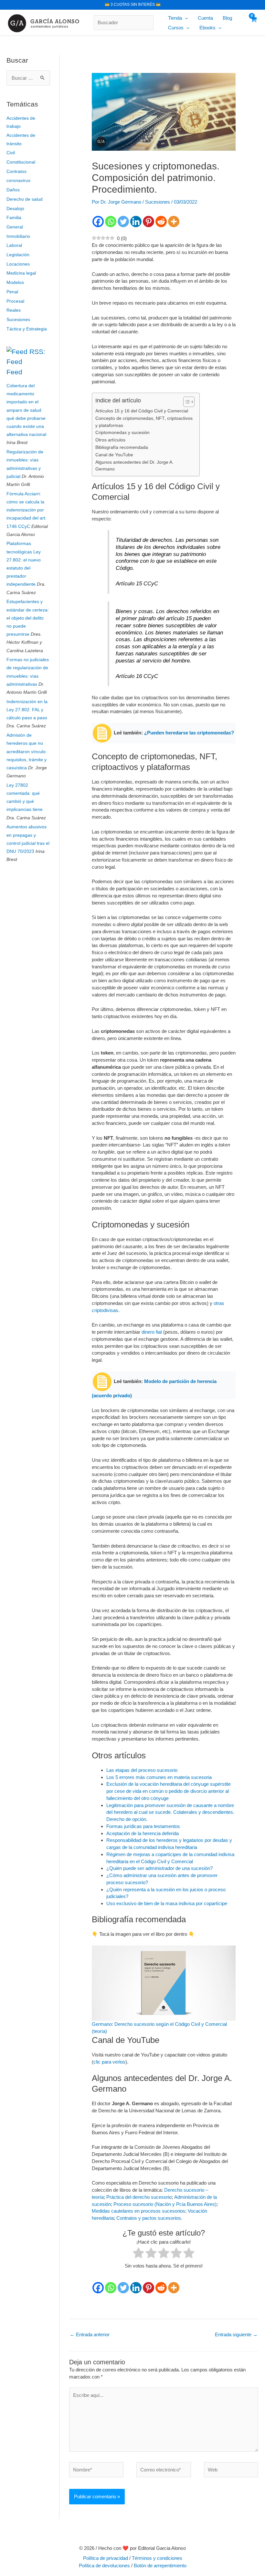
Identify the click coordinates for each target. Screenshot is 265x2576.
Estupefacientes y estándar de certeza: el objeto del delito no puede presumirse (28, 618)
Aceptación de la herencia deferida (143, 1833)
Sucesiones (18, 319)
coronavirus (18, 180)
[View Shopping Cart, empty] (253, 23)
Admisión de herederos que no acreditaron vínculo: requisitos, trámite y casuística (27, 751)
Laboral (14, 245)
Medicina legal (21, 273)
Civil (11, 153)
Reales (14, 310)
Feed (14, 372)
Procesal (15, 301)
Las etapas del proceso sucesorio (142, 1770)
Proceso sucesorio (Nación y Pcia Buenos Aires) (165, 2204)
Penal (12, 292)
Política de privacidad (106, 2558)
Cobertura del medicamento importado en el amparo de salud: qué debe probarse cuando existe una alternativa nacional (26, 410)
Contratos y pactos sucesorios (149, 2218)
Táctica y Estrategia (27, 329)
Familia (14, 217)
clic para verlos (109, 2062)
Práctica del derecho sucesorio (139, 2197)
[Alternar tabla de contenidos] (186, 402)
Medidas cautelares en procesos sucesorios (138, 2211)
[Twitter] (123, 222)
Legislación (18, 255)
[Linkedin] (136, 222)
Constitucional (21, 162)
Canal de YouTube (114, 455)
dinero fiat (152, 1332)
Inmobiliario (18, 236)
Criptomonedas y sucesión (122, 433)
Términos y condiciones (157, 2558)
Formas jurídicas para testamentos (143, 1826)
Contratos (16, 171)
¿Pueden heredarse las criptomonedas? (189, 733)
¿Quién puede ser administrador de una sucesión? (159, 1868)
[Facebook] (98, 222)
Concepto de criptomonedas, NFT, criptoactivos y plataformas (144, 422)
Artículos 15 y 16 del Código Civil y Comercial (142, 411)
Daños (13, 190)
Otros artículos (110, 440)
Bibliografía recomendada (122, 447)
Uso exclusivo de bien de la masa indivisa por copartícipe (167, 1903)
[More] (174, 222)
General (15, 227)
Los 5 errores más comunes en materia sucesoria (159, 1777)
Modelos (15, 282)
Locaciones (18, 264)
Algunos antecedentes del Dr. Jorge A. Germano (134, 466)
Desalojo (15, 208)
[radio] (138, 2254)
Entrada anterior (90, 2334)
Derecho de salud (25, 199)
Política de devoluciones (104, 2566)
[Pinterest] (148, 222)
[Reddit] (161, 222)
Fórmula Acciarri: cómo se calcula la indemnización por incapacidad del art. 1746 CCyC (26, 510)
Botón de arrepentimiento (160, 2566)
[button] (185, 18)
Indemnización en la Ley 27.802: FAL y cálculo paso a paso (27, 710)
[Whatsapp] (111, 222)
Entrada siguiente (236, 2334)
